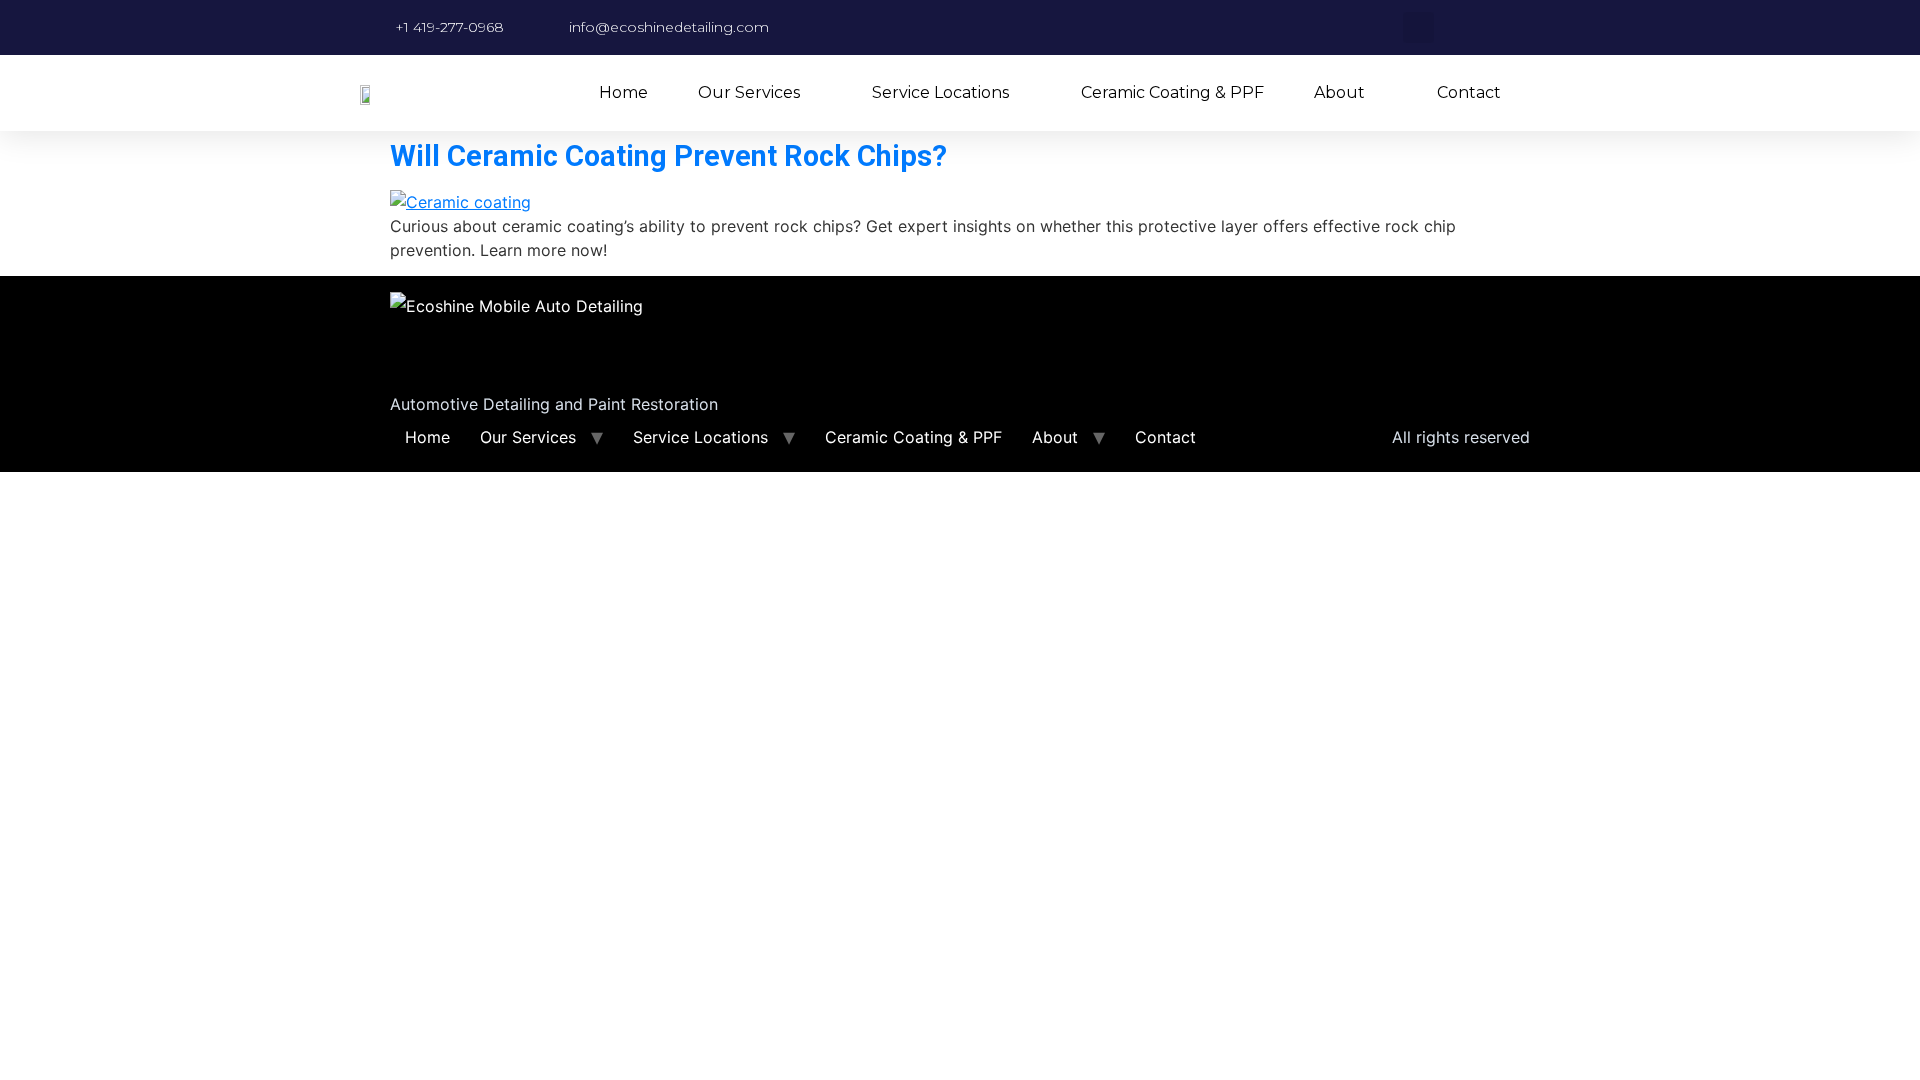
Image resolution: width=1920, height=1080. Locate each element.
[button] (1418, 27)
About (1339, 92)
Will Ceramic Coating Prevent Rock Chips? (668, 156)
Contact (1469, 92)
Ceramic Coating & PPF (1172, 92)
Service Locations (940, 92)
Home (623, 92)
